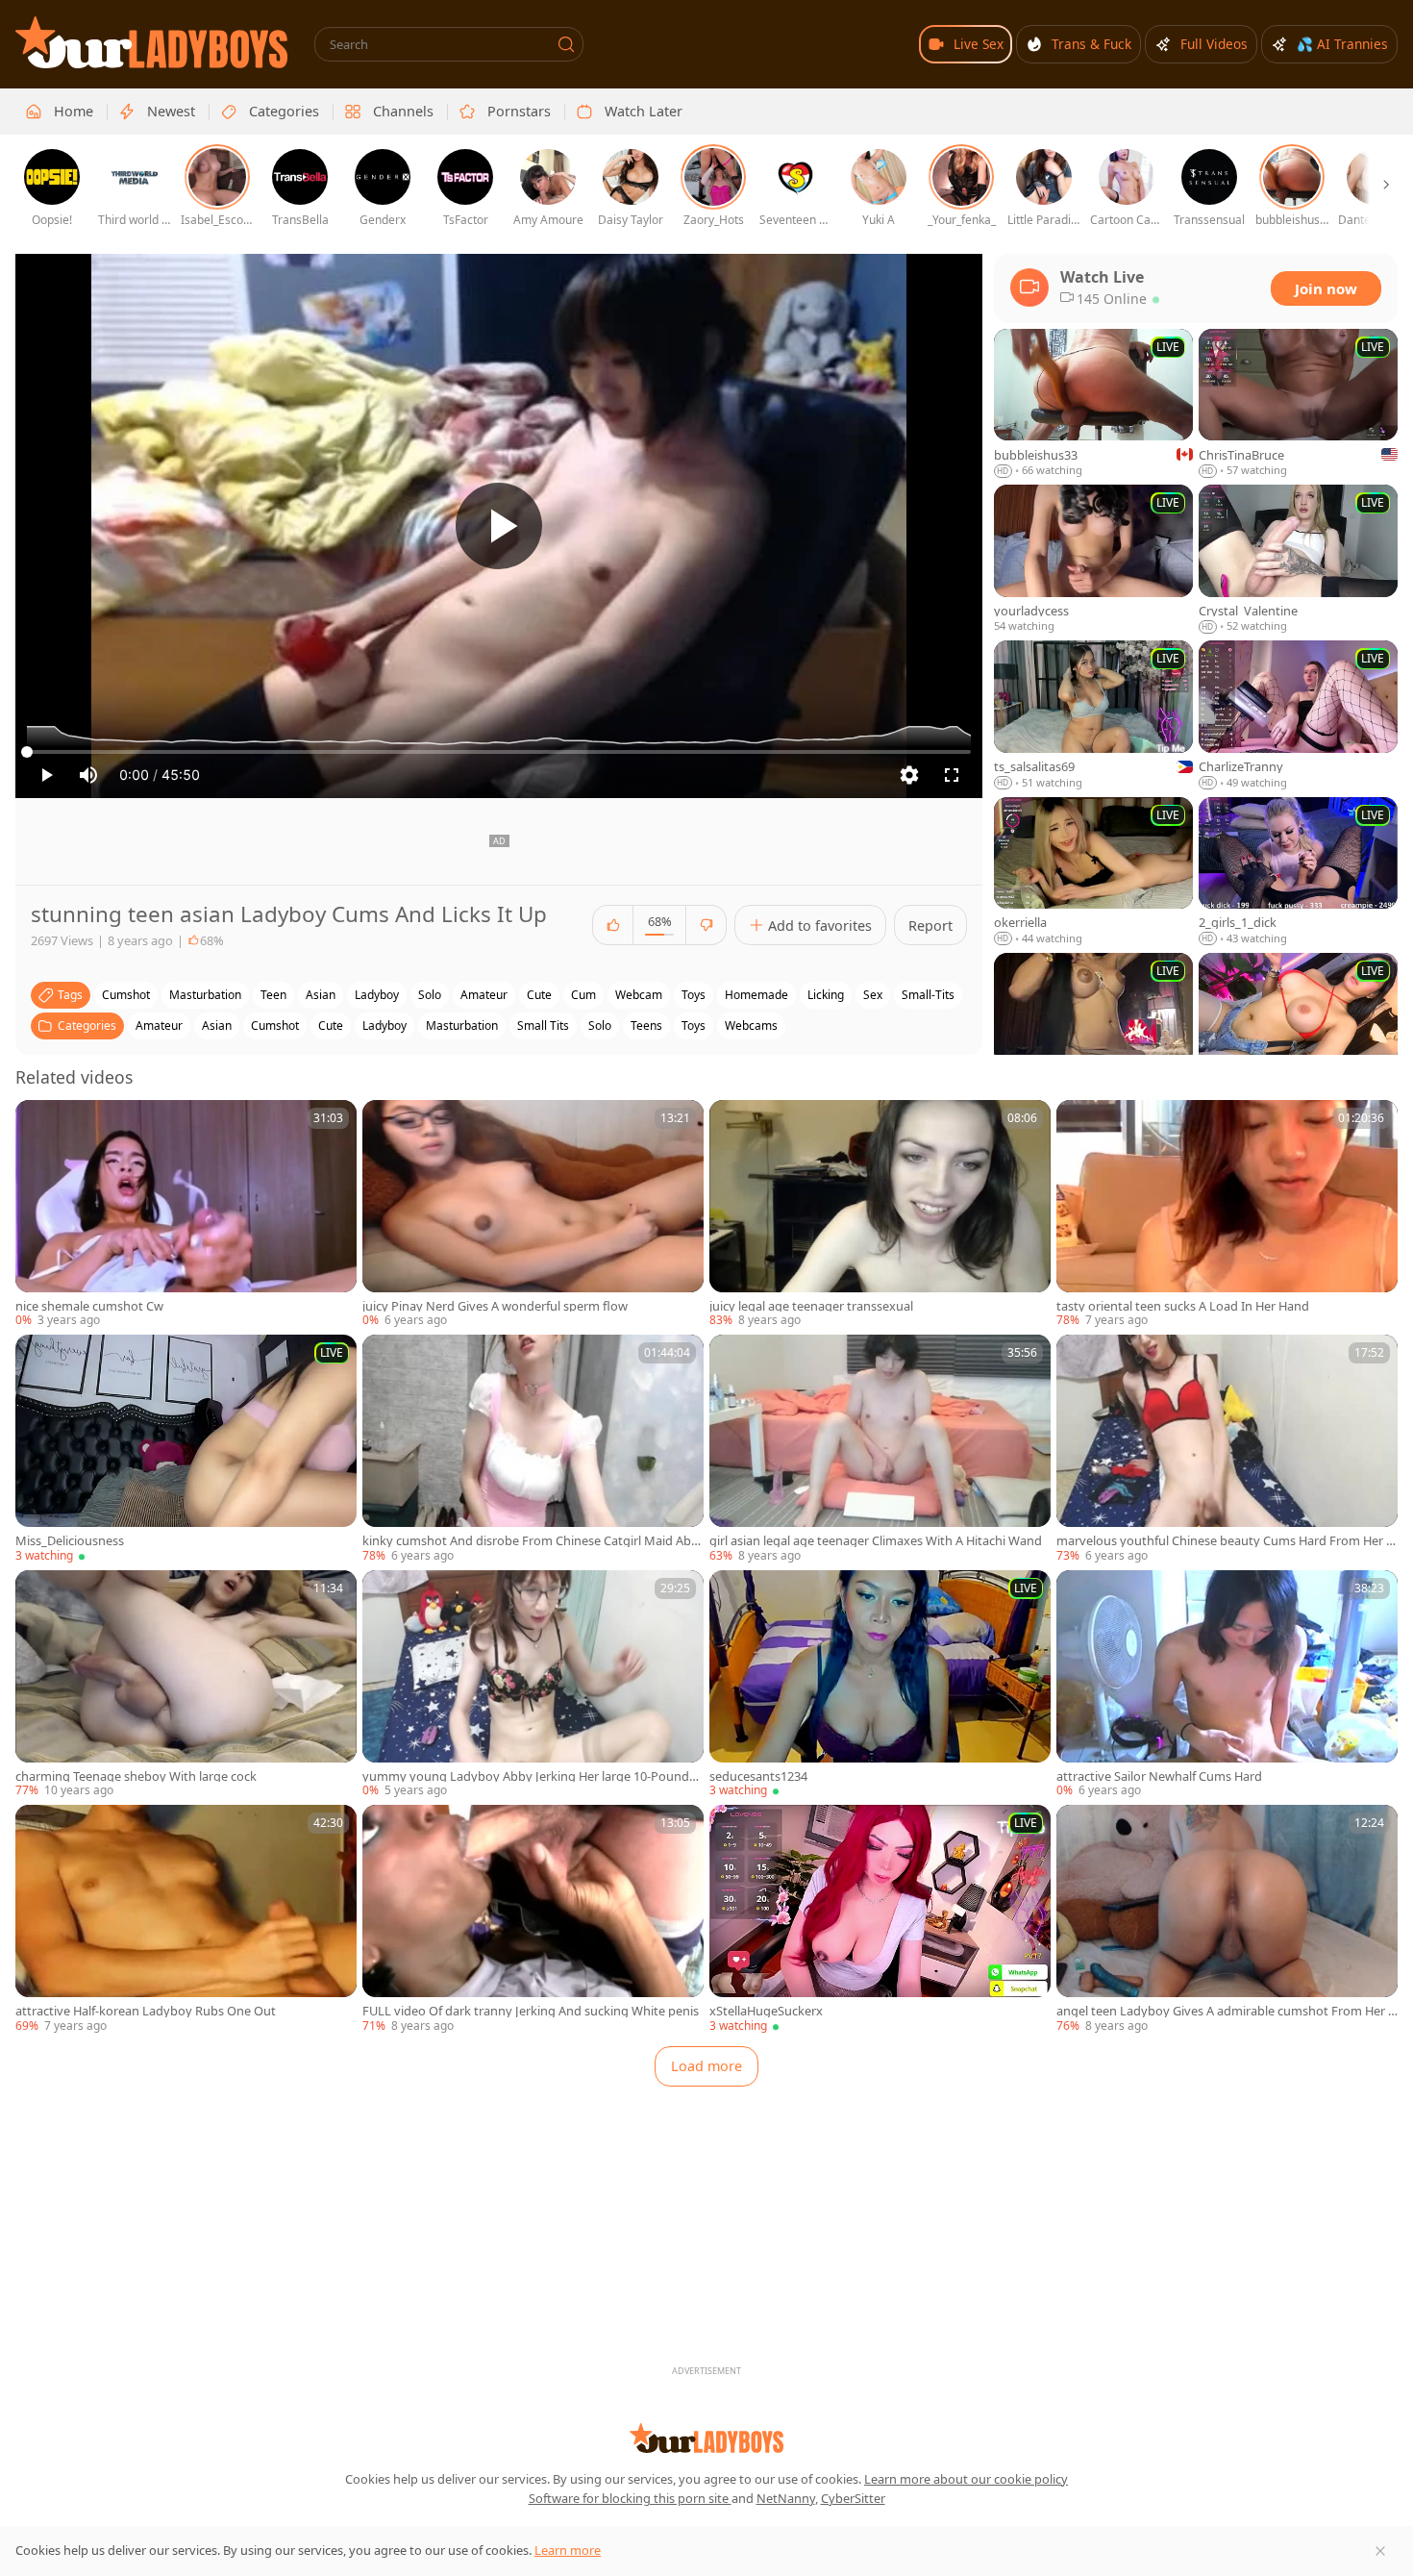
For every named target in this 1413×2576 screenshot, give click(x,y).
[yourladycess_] (1093, 560)
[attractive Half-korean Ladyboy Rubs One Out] (186, 1919)
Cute (331, 1025)
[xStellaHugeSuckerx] (880, 1919)
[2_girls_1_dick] (1298, 872)
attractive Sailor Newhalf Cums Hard (1159, 1776)
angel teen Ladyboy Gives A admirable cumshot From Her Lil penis (1227, 2011)
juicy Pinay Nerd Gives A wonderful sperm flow (495, 1306)
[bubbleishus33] (1093, 404)
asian (321, 995)
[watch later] (38, 1123)
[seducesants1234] (880, 1685)
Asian (217, 1025)
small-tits (928, 995)
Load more (706, 2066)
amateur (484, 995)
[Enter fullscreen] (952, 775)
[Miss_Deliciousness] (186, 1449)
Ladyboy (384, 1025)
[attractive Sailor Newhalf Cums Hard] (1227, 1685)
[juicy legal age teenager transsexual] (880, 1214)
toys (694, 995)
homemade (756, 995)
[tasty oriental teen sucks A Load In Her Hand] (1227, 1214)
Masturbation (462, 1025)
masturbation (205, 995)
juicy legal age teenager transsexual (811, 1306)
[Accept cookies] (1380, 2551)
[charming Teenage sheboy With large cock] (186, 1685)
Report (930, 925)
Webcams (751, 1025)
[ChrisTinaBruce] (1298, 404)
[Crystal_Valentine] (1298, 560)
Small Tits (543, 1025)
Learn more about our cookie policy (966, 2479)
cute (539, 995)
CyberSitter (853, 2498)
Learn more (568, 2550)
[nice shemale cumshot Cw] (186, 1214)
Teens (646, 1025)
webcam (639, 995)
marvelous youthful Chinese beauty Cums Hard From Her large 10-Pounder (1226, 1541)
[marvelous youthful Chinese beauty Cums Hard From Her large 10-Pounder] (1227, 1449)
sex (873, 995)
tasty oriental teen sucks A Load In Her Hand (1183, 1306)
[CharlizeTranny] (1298, 715)
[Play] (499, 526)
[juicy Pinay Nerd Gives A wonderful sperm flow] (533, 1214)
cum (583, 995)
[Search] (566, 44)
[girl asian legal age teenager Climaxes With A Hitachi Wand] (880, 1449)
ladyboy (377, 995)
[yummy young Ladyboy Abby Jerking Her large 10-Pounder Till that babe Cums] (533, 1685)
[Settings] (909, 775)
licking (826, 995)
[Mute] (88, 775)
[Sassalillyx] (1298, 1028)
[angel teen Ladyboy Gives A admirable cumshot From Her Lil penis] (1227, 1919)
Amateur (159, 1025)
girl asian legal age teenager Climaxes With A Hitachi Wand (876, 1541)
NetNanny (786, 2498)
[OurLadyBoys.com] (151, 42)
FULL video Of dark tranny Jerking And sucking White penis (531, 2011)
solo (430, 995)
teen (273, 995)
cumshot (126, 995)
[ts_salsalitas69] (1093, 715)
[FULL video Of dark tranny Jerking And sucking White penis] (533, 1919)
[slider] (499, 752)
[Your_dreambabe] (1093, 1028)
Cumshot (275, 1025)
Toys (694, 1025)
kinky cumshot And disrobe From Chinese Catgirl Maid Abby (531, 1541)
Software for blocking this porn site (630, 2498)
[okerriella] (1093, 872)
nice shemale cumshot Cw (89, 1306)
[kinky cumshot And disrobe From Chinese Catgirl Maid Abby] (533, 1449)
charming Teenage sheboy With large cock (136, 1776)
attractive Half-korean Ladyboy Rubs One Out (146, 2011)
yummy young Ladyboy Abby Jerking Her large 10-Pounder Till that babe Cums (532, 1776)
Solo (600, 1025)
